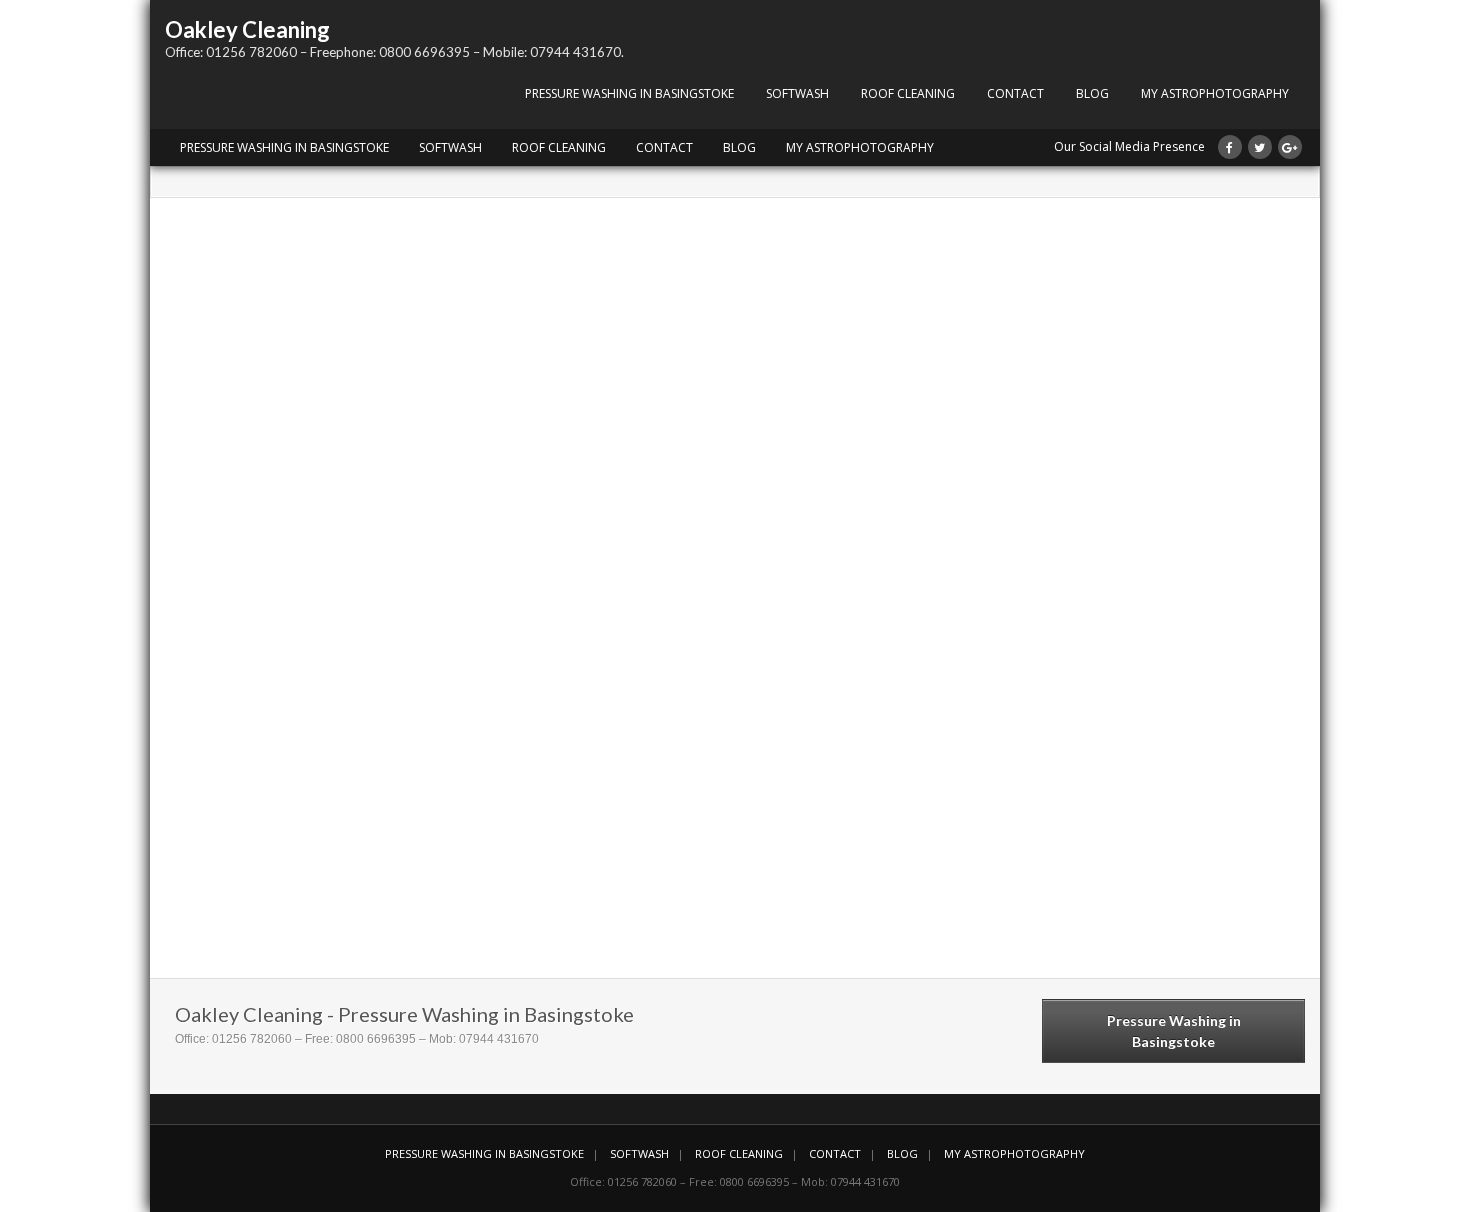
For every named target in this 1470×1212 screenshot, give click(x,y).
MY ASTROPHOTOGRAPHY (1215, 93)
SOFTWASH (797, 93)
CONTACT (1015, 93)
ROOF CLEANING (908, 93)
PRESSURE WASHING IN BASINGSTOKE (629, 93)
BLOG (1092, 93)
